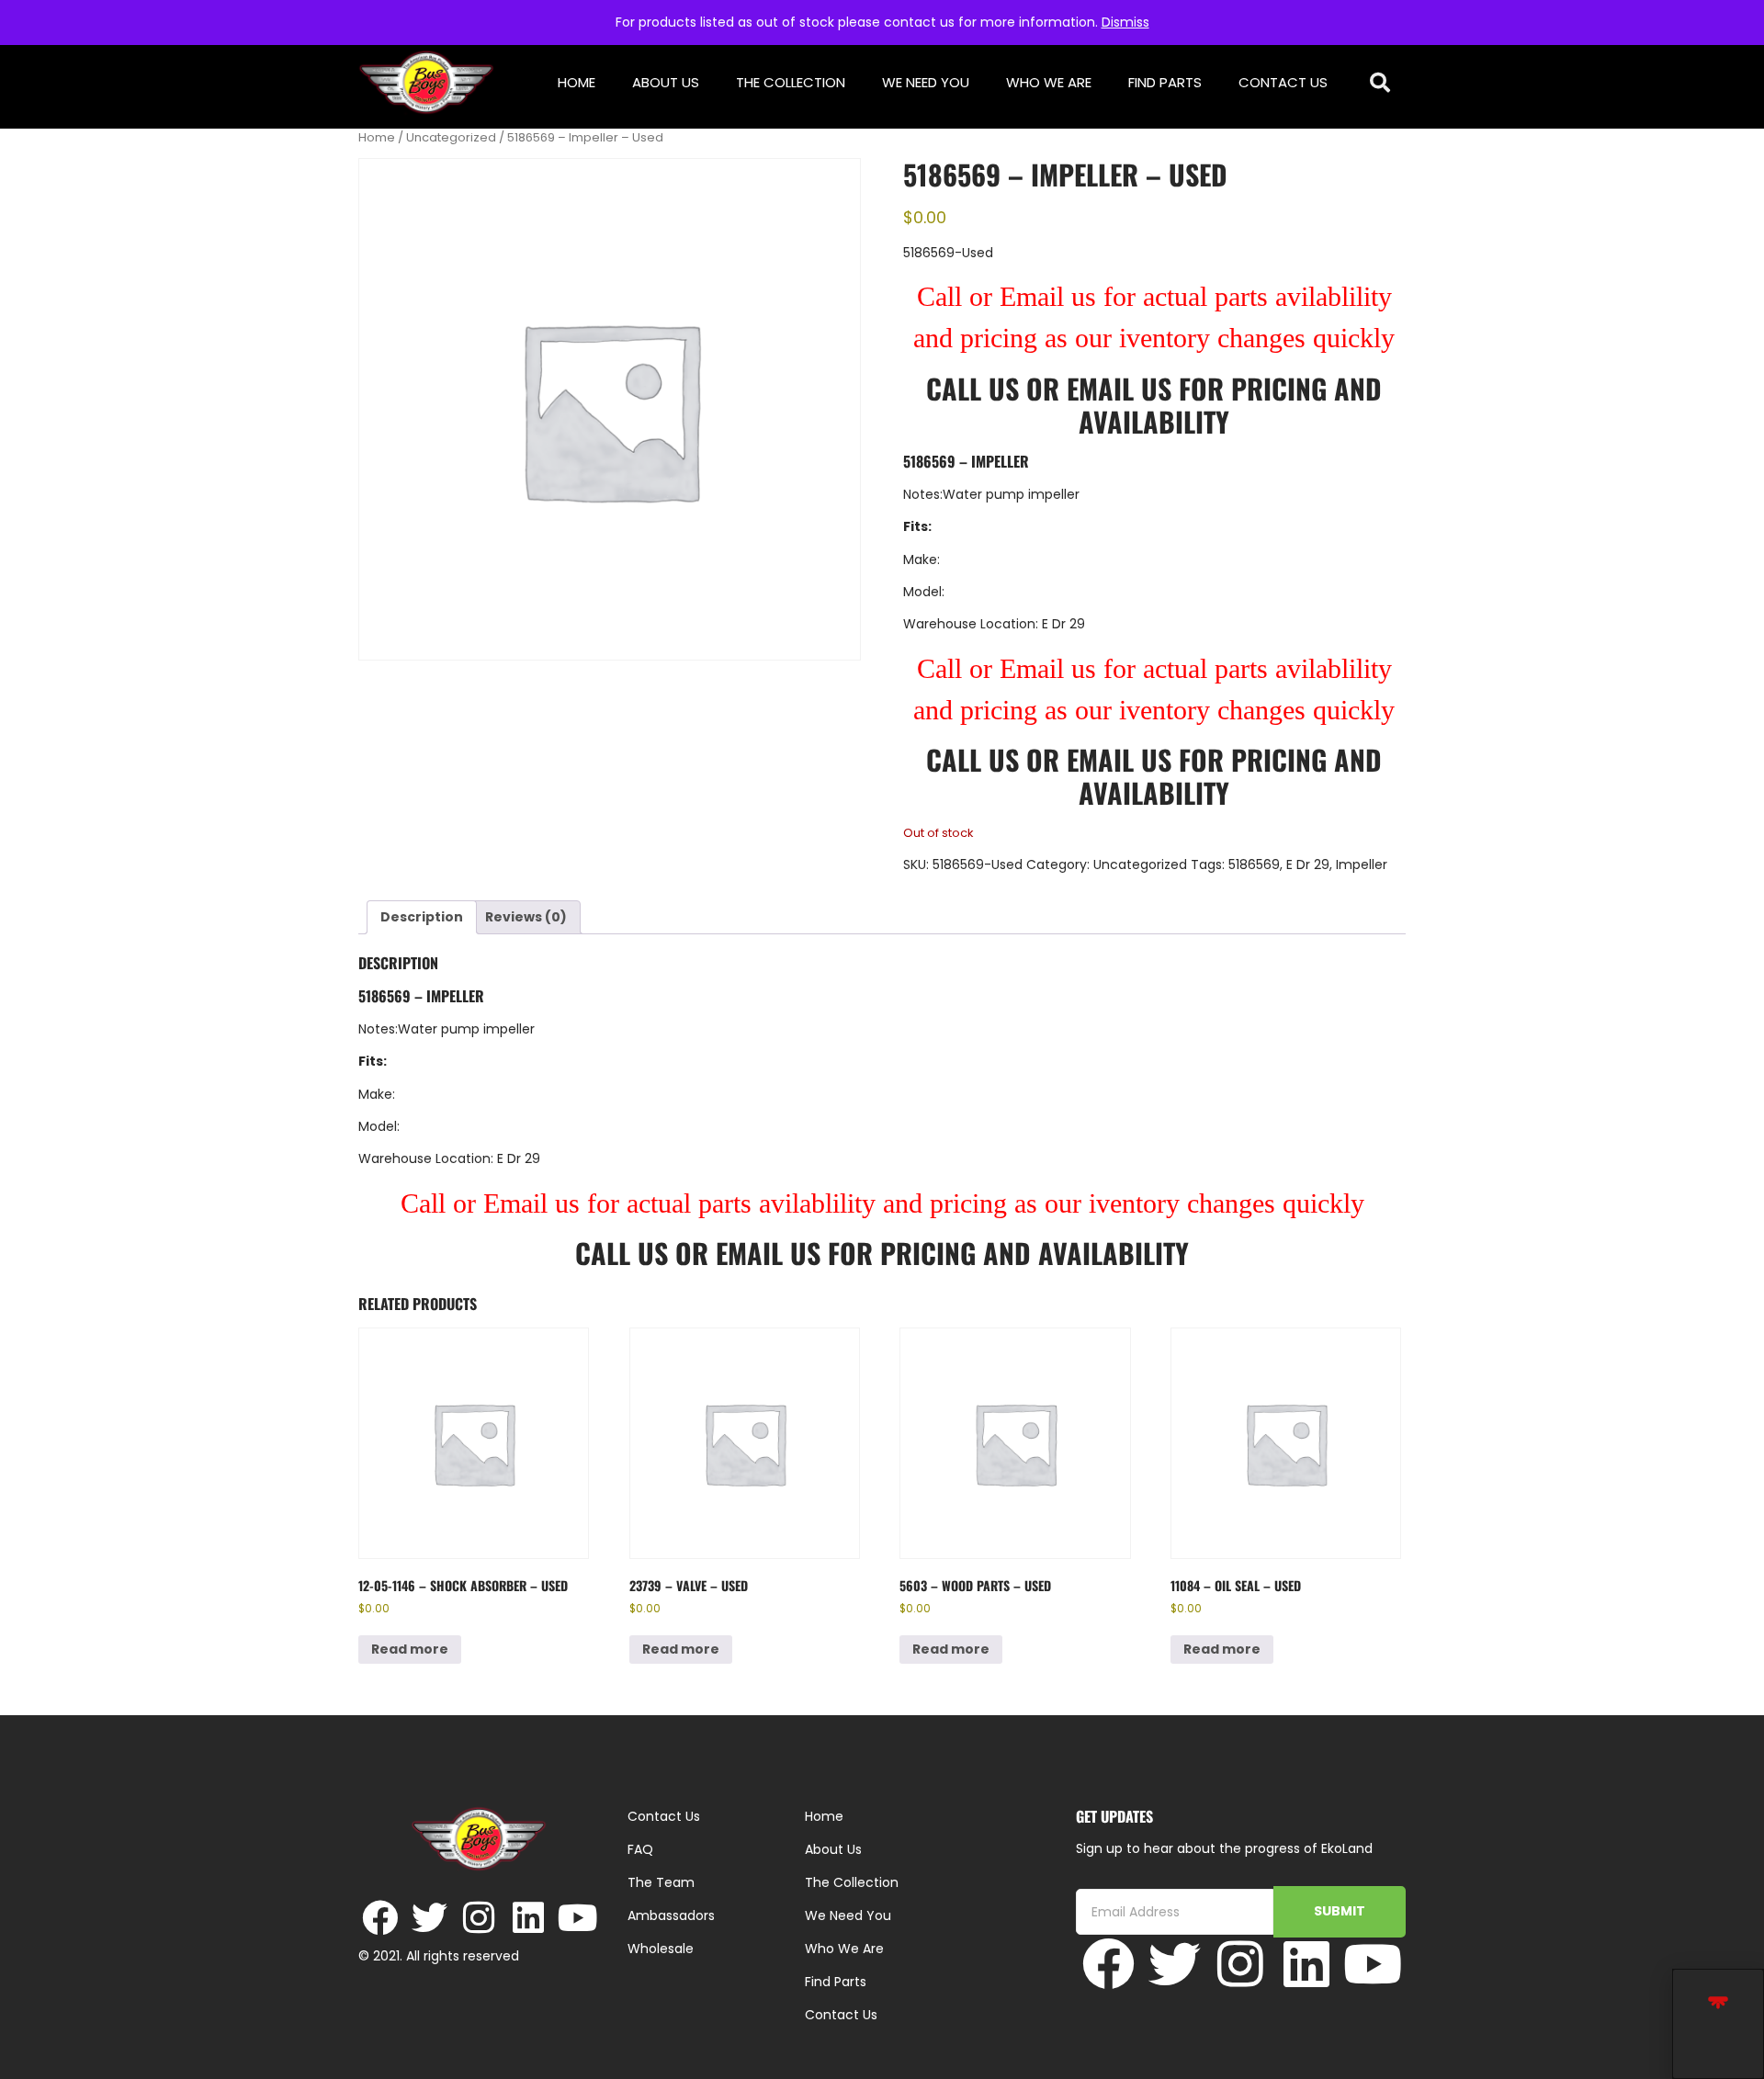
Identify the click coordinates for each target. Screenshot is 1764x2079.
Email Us (1123, 388)
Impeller (1362, 864)
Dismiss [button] (1125, 22)
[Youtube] (578, 1918)
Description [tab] (422, 917)
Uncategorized (451, 137)
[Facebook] (380, 1918)
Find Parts (1165, 82)
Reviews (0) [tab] (526, 917)
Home (577, 82)
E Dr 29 (1308, 864)
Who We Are (1049, 82)
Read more (410, 1649)
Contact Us (1283, 82)
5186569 (1254, 864)
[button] (1380, 83)
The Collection (791, 82)
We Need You (926, 82)
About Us (666, 82)
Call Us (972, 388)
